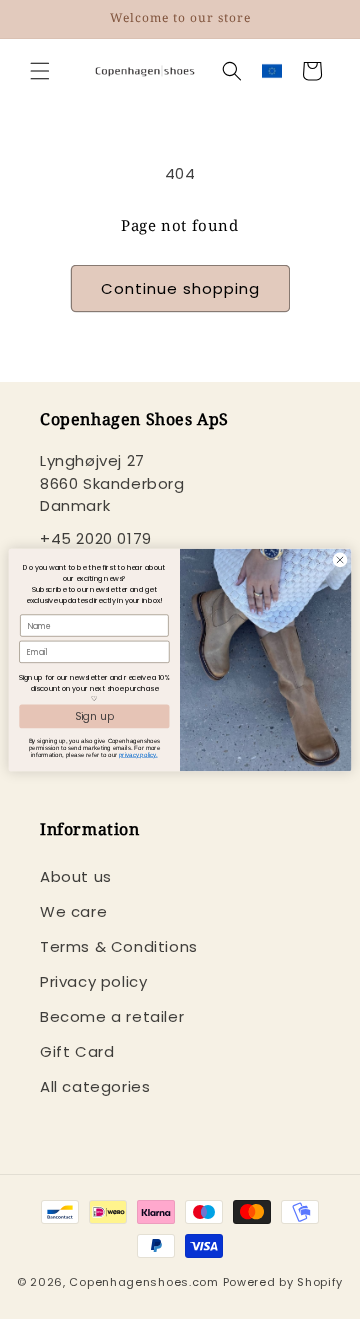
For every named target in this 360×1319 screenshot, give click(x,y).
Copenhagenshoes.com (143, 1282)
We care (73, 911)
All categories (95, 1086)
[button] (40, 71)
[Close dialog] (339, 559)
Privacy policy (93, 981)
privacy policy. (138, 754)
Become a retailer (112, 1016)
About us (76, 876)
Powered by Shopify (283, 1282)
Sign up (94, 715)
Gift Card (77, 1051)
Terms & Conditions (119, 946)
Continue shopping (180, 288)
